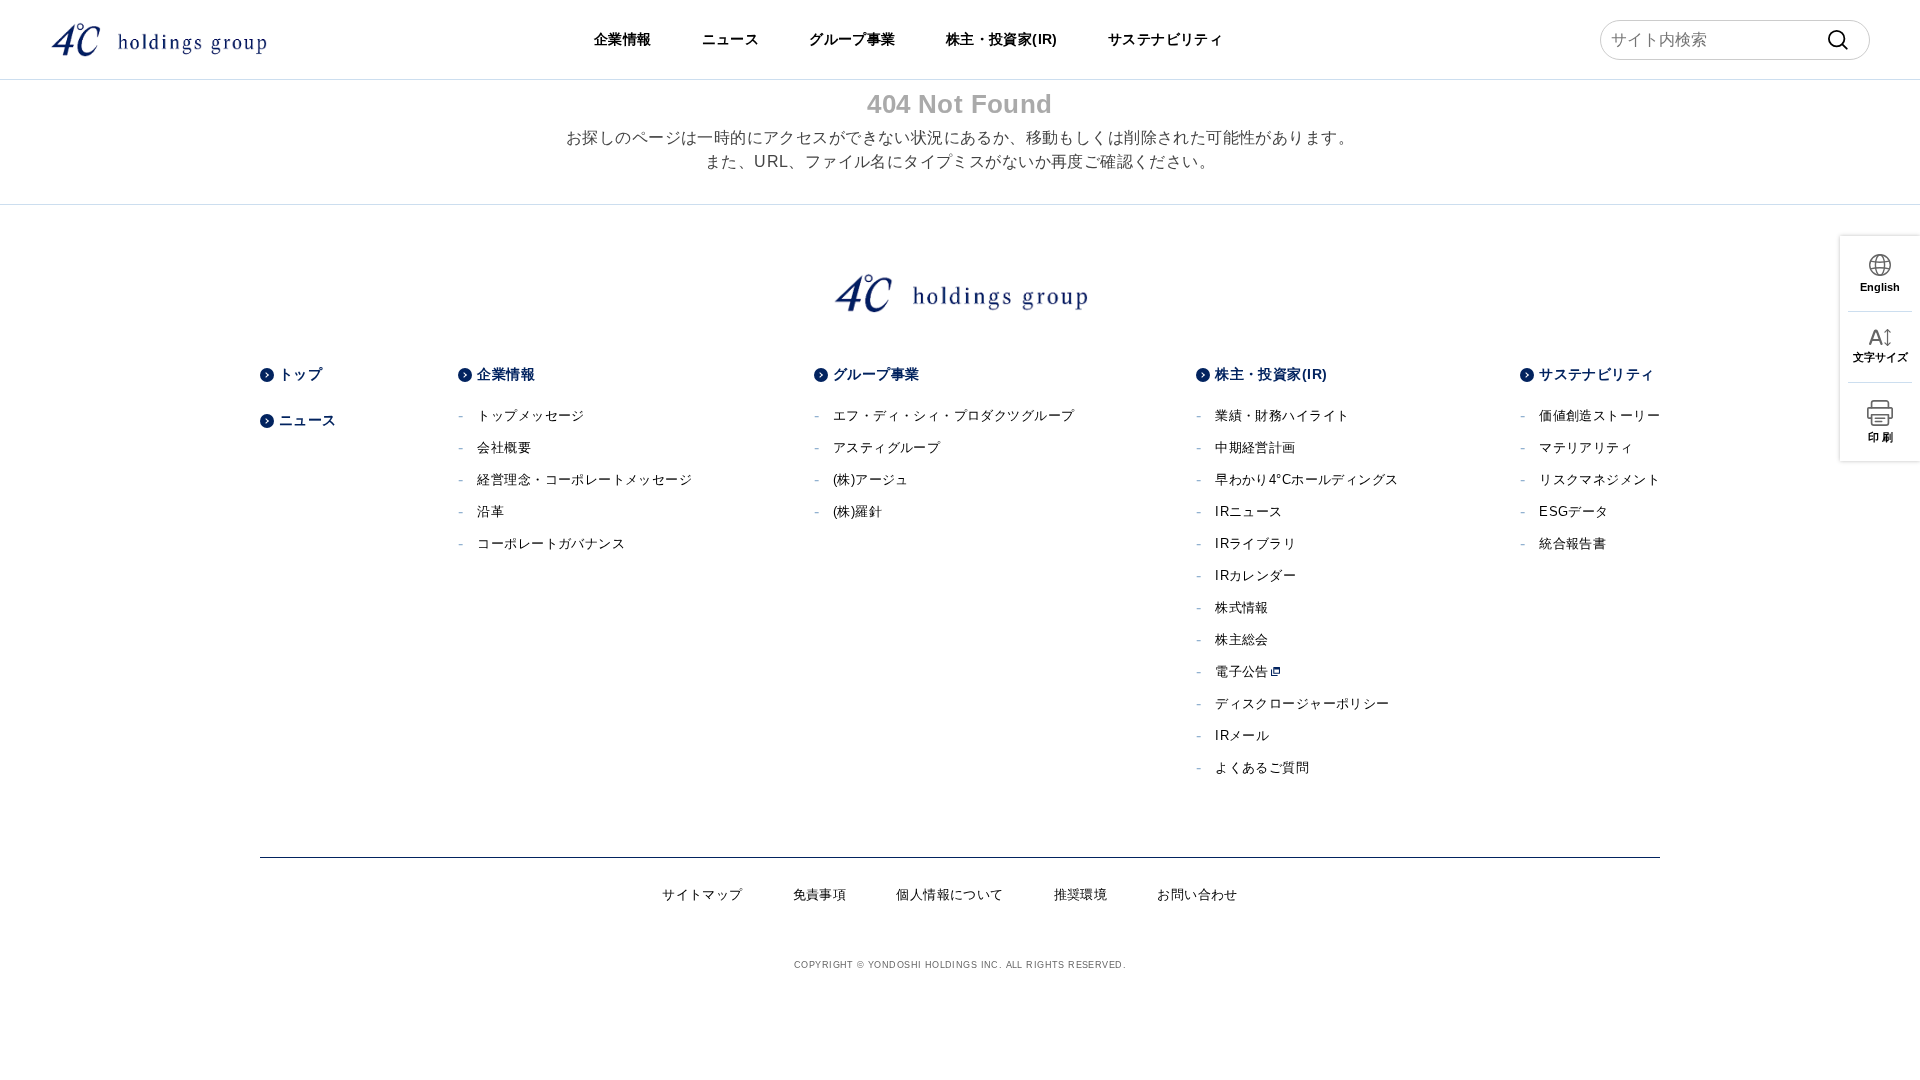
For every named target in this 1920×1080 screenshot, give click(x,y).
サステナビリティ (1165, 39)
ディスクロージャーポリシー (1302, 703)
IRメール (1242, 735)
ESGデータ (1574, 511)
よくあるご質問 (1262, 767)
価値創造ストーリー (1599, 415)
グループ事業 (852, 39)
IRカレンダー (1255, 575)
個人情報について (949, 894)
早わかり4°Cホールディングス (1306, 479)
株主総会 (1242, 639)
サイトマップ (702, 894)
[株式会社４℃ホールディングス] (158, 39)
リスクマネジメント (1599, 479)
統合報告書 (1572, 543)
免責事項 (820, 894)
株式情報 (1242, 607)
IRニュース (1249, 511)
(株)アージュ (871, 479)
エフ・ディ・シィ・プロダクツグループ (954, 415)
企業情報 (623, 39)
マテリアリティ (1586, 447)
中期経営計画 (1255, 447)
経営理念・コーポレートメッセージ (584, 479)
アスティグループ (886, 447)
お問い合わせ (1197, 894)
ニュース (731, 39)
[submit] (1838, 40)
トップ (300, 374)
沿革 (490, 511)
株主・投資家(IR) (1002, 39)
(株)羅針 (857, 511)
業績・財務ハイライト (1282, 415)
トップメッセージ (530, 415)
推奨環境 (1081, 894)
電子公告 (1242, 671)
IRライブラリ (1255, 543)
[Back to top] (1875, 1035)
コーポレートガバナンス (551, 543)
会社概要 (504, 447)
